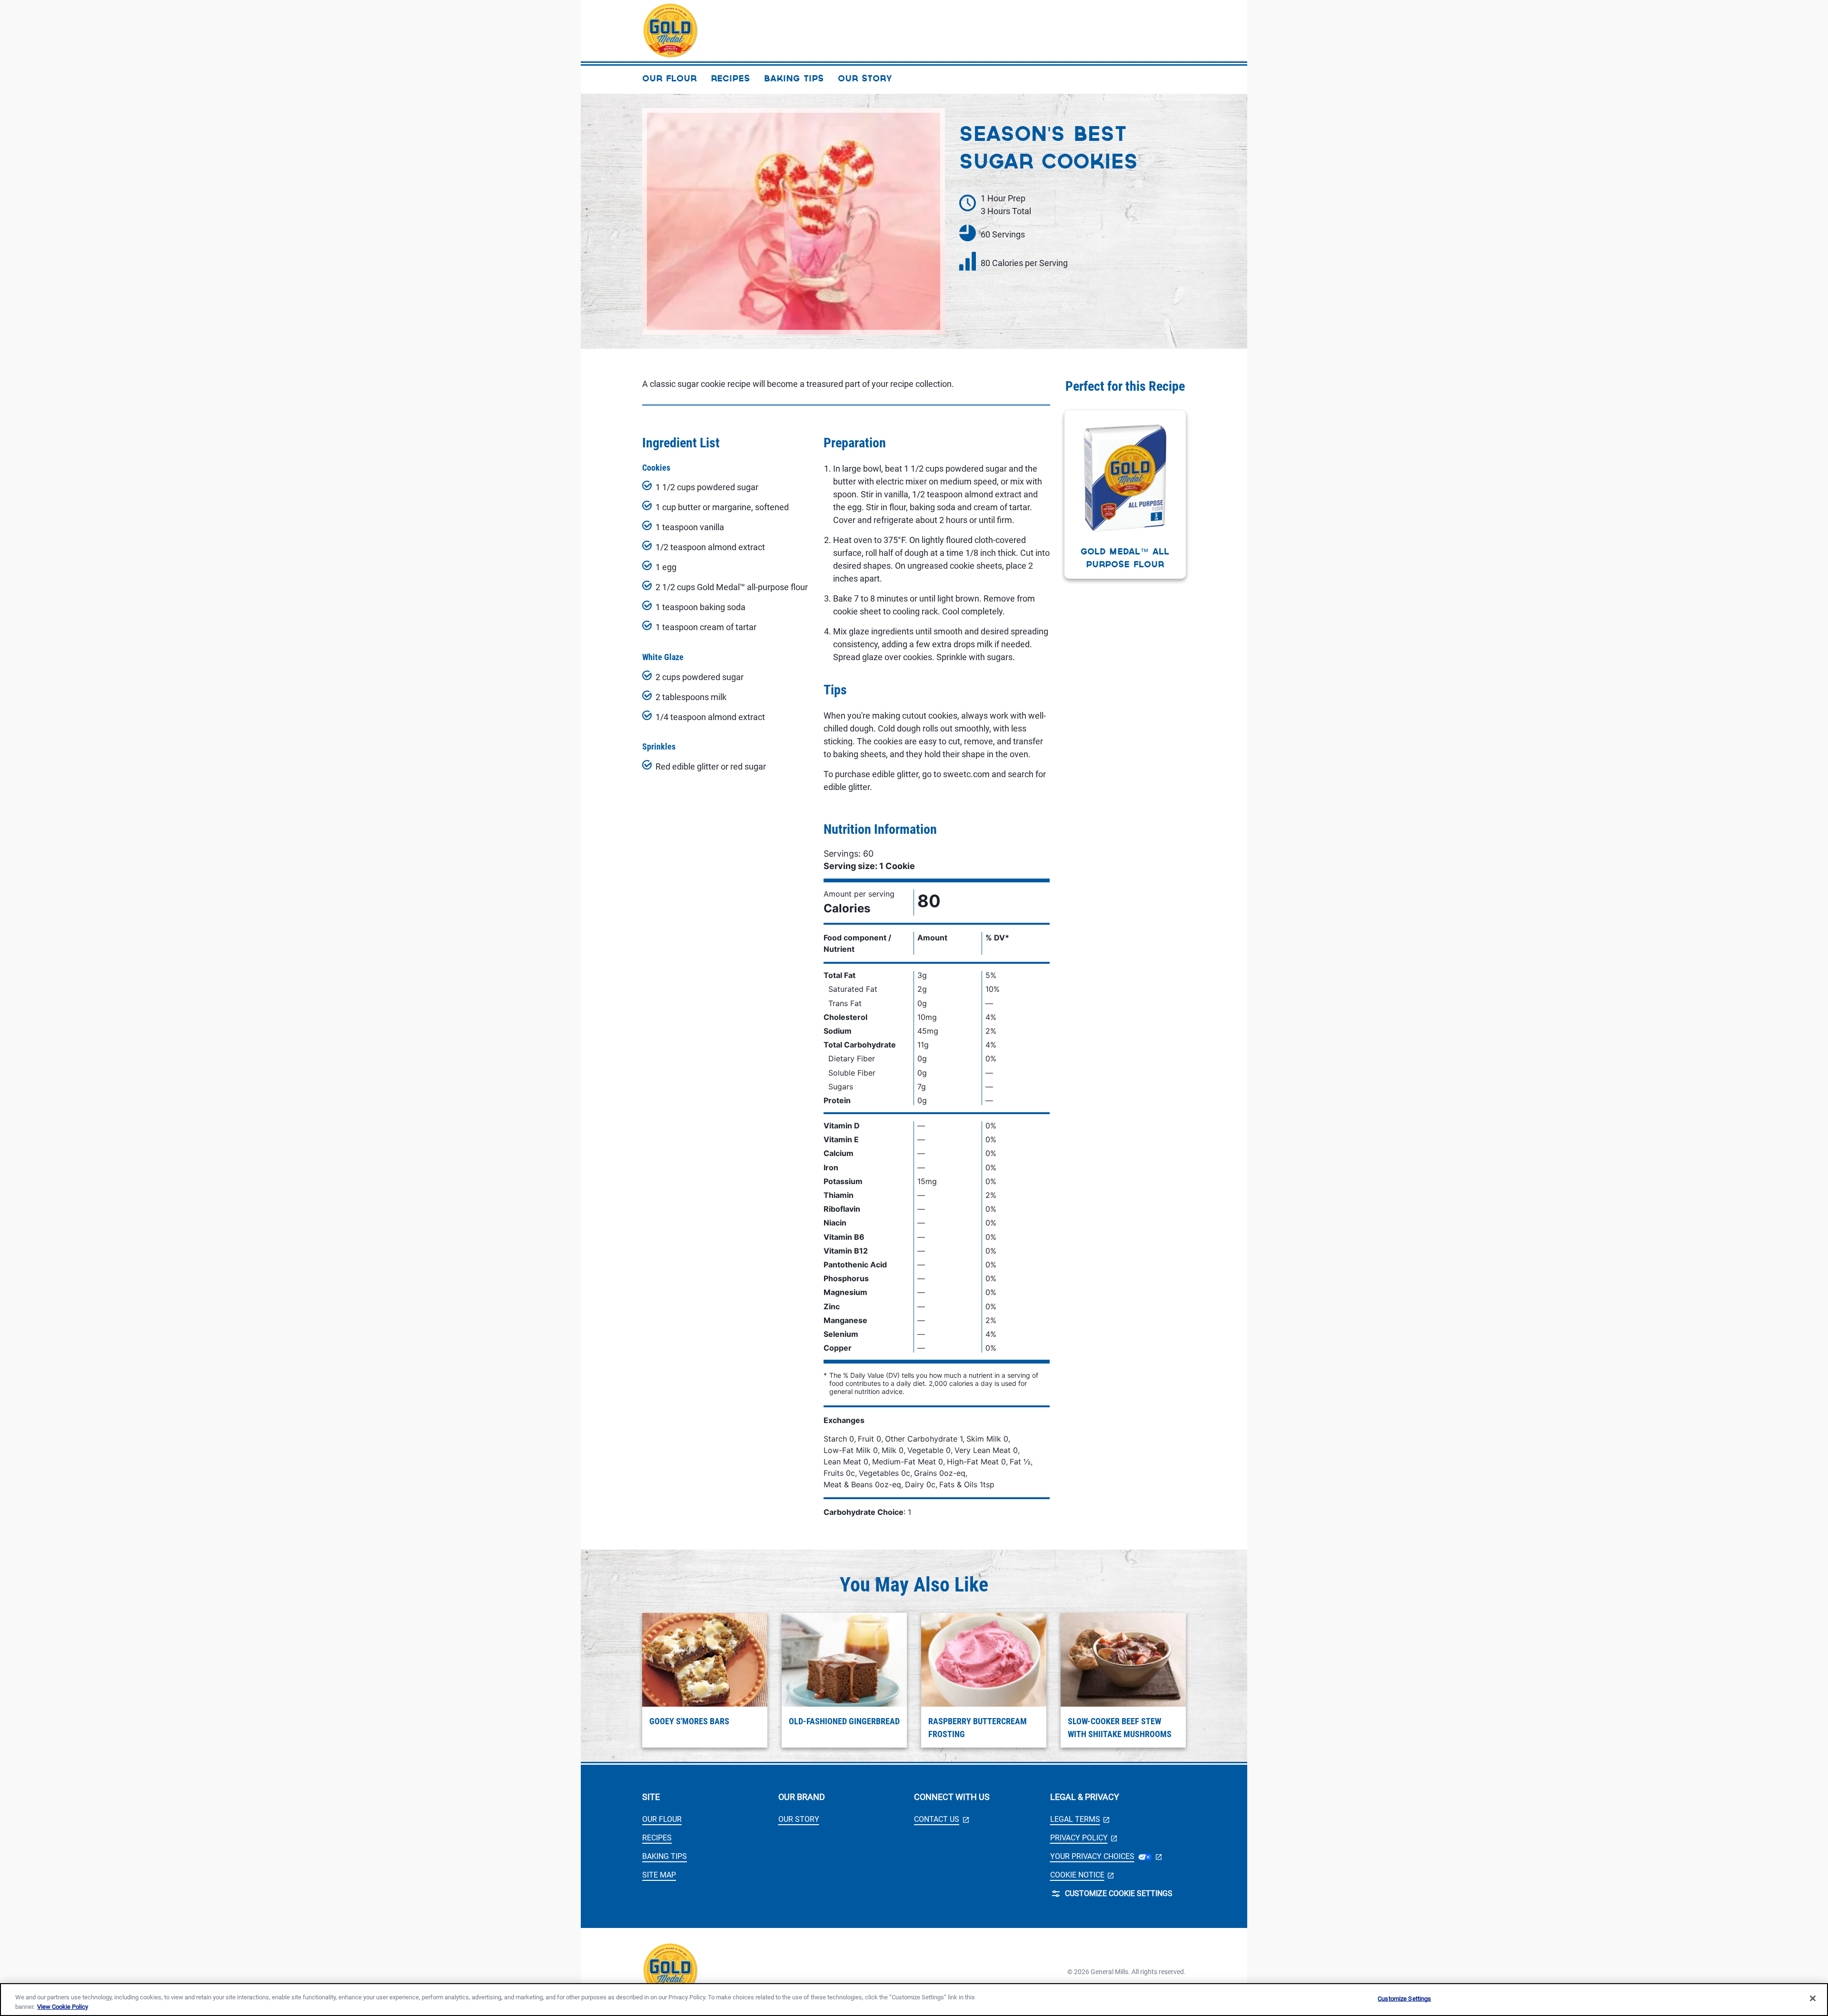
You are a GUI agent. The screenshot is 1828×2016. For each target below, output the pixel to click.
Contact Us (941, 1819)
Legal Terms (1080, 1819)
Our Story (799, 1819)
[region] (914, 2000)
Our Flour (662, 1819)
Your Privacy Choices (1106, 1856)
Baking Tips (665, 1856)
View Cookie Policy (63, 2006)
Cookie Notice (1082, 1875)
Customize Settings (1404, 1999)
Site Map (659, 1875)
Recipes (657, 1838)
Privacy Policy (1084, 1838)
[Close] (1813, 1998)
